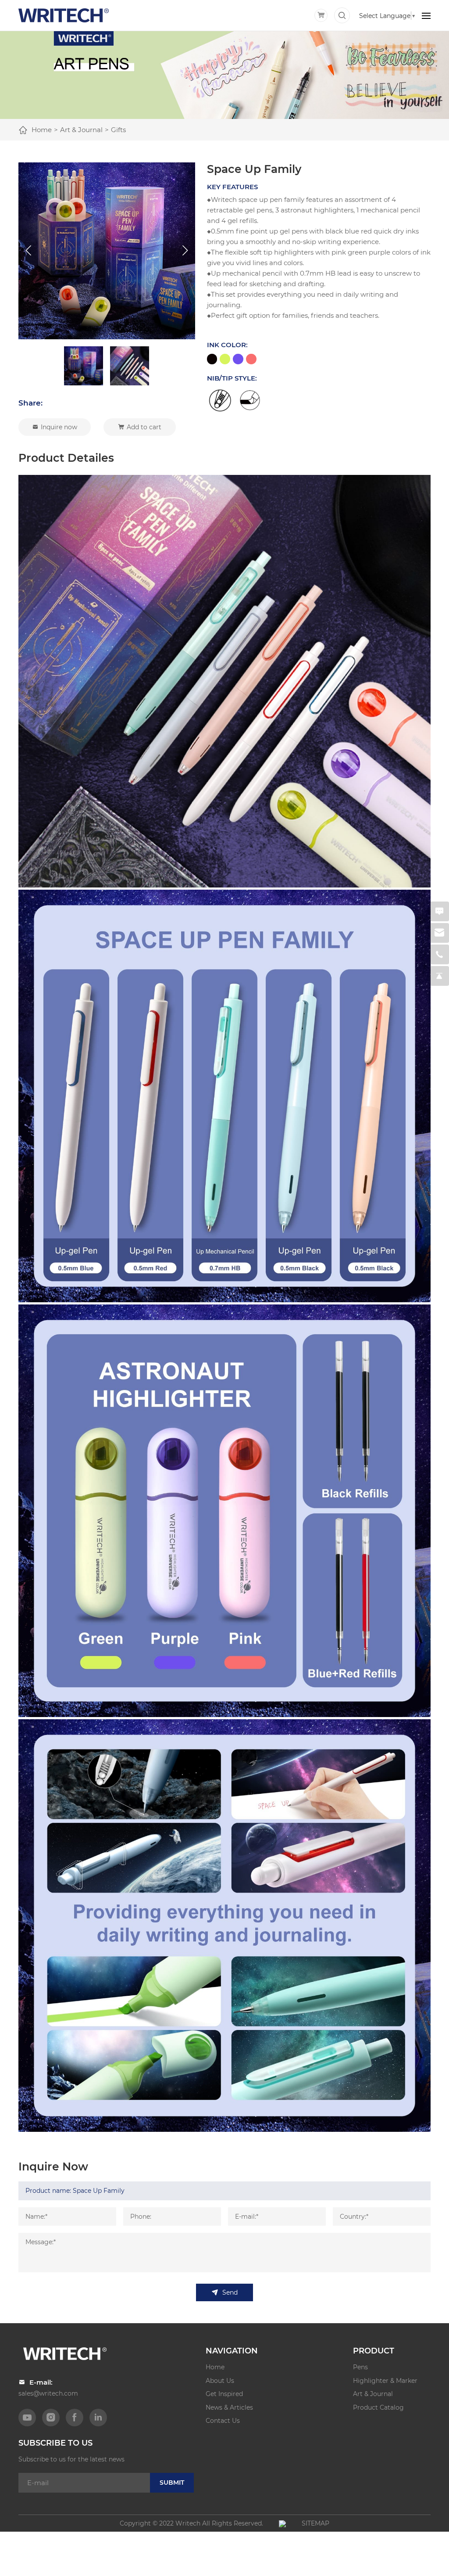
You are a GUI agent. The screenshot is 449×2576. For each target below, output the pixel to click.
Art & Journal (81, 129)
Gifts (118, 129)
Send (230, 2292)
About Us (220, 2380)
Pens (360, 2367)
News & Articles (229, 2407)
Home (42, 129)
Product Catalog (378, 2407)
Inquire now (59, 427)
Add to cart (144, 427)
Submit (172, 2482)
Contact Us (223, 2420)
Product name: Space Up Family (75, 2190)
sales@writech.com (48, 2393)
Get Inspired (224, 2394)
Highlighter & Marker (385, 2380)
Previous (28, 251)
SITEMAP (315, 2523)
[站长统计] (282, 2523)
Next (185, 251)
